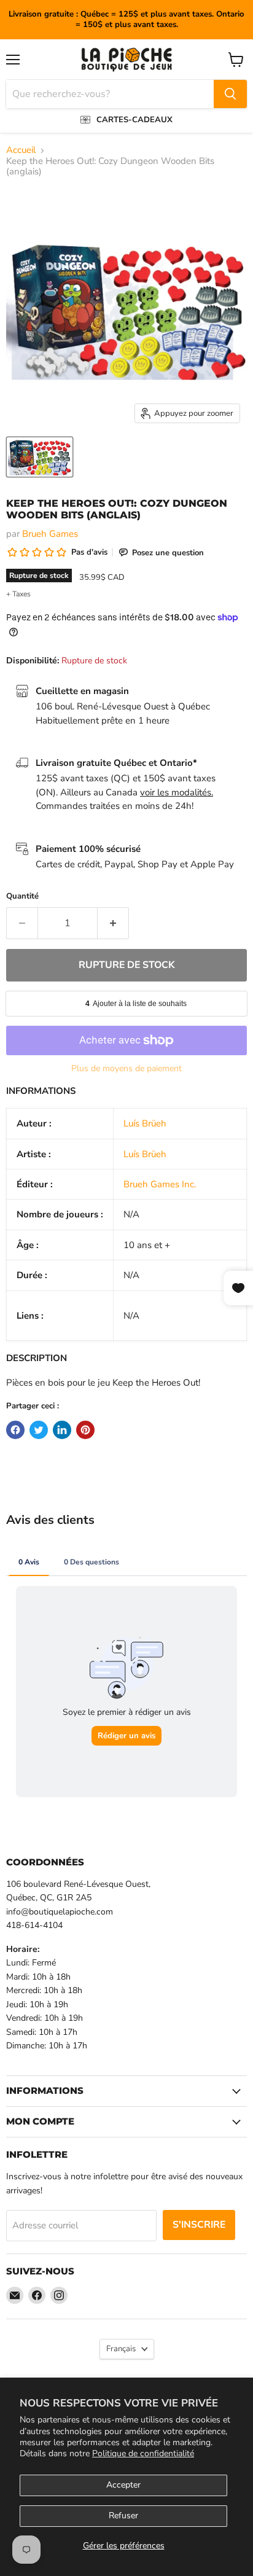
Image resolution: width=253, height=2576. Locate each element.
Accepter (123, 2485)
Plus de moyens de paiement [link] (126, 1069)
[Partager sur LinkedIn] (62, 1430)
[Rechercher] (230, 94)
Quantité (22, 896)
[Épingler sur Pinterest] (85, 1430)
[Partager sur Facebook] (15, 1430)
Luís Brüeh (145, 1123)
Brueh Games (50, 534)
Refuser (123, 2516)
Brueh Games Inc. (160, 1184)
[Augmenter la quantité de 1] (113, 923)
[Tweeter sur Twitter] (39, 1430)
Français (121, 2349)
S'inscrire (199, 2225)
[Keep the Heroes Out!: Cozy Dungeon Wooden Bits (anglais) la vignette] (40, 457)
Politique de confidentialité (143, 2453)
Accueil (21, 150)
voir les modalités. (177, 792)
